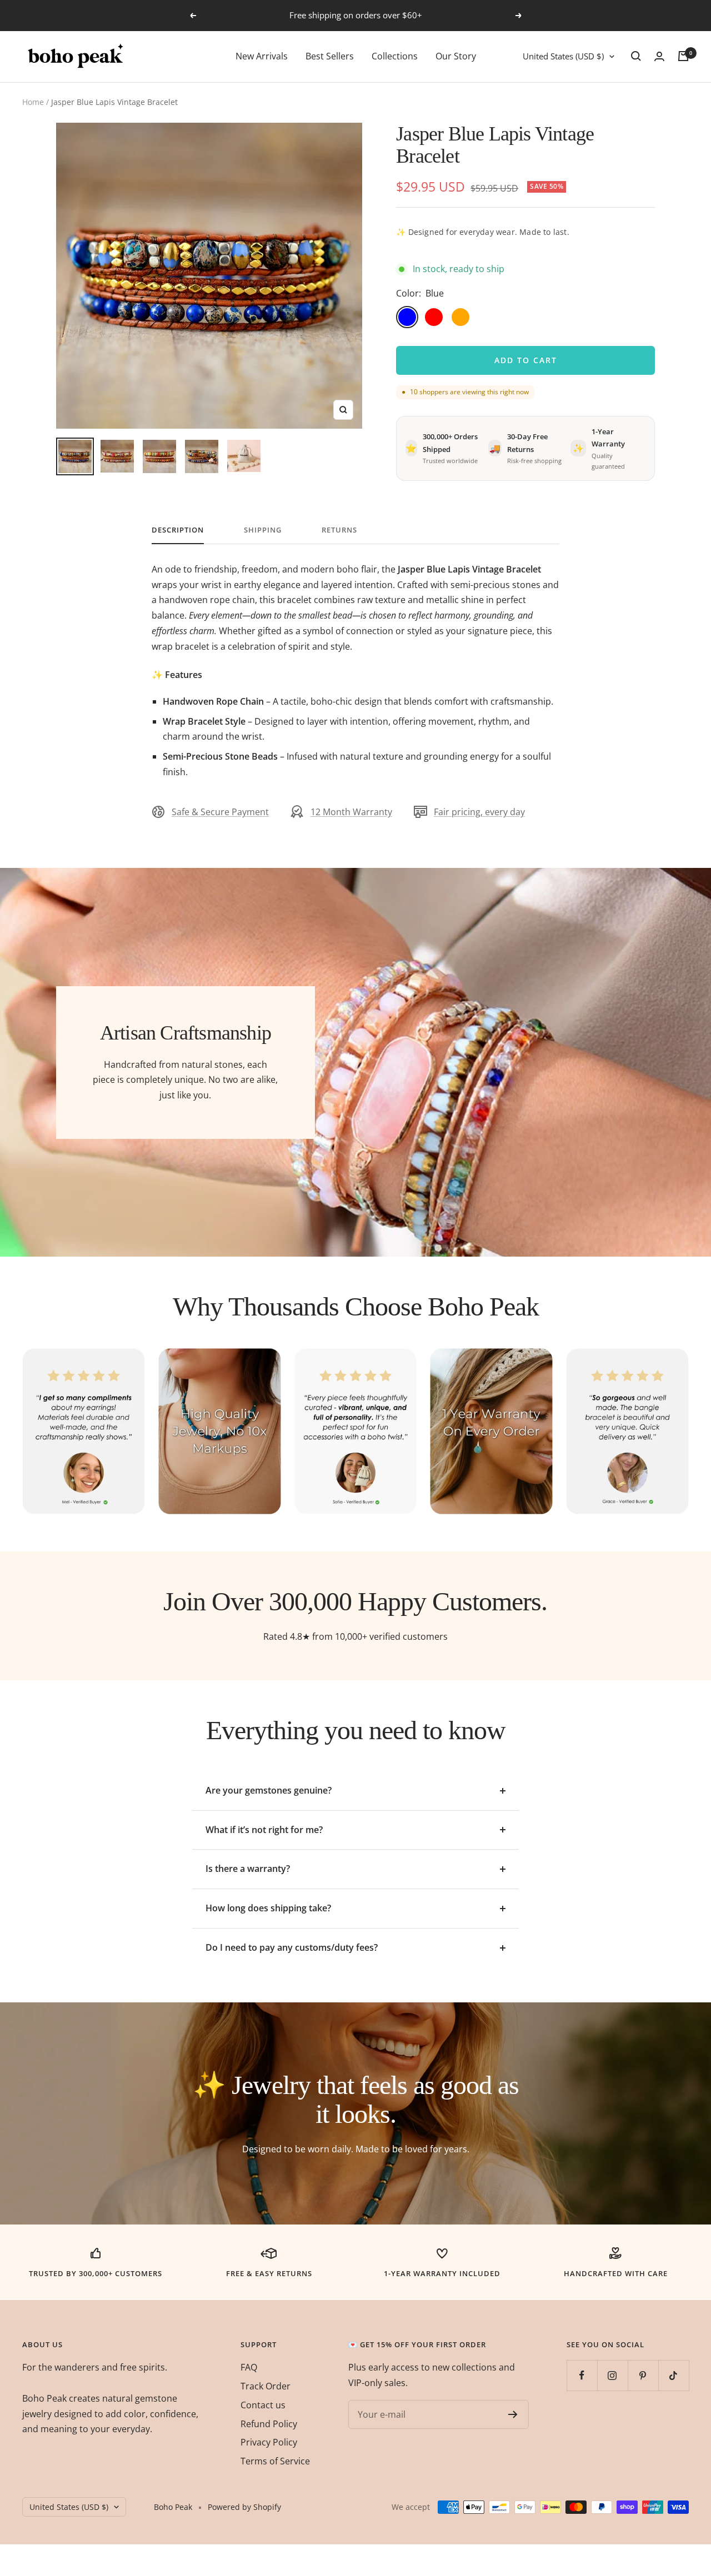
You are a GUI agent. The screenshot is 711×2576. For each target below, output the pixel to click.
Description (178, 530)
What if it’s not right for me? (264, 1830)
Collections (395, 56)
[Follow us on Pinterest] (643, 2375)
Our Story (456, 56)
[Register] (513, 2414)
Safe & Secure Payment (220, 812)
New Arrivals (262, 56)
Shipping (263, 530)
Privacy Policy (269, 2442)
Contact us (263, 2405)
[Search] (636, 56)
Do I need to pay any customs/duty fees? (292, 1947)
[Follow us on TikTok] (674, 2375)
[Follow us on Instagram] (612, 2375)
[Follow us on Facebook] (582, 2375)
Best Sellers (330, 56)
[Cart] (683, 56)
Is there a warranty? (248, 1869)
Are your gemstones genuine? (269, 1790)
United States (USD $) (563, 56)
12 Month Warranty (351, 812)
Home (33, 102)
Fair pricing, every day (479, 812)
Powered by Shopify (244, 2507)
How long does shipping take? (268, 1908)
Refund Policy (269, 2424)
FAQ (249, 2367)
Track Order (266, 2386)
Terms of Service (275, 2461)
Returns (339, 530)
